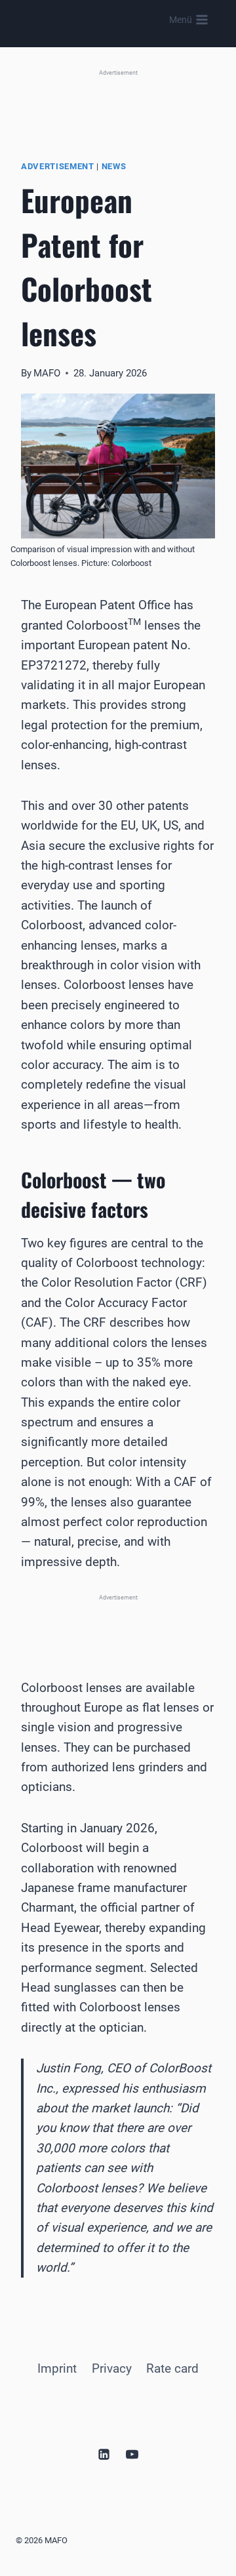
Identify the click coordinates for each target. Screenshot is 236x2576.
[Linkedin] (104, 2454)
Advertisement (58, 166)
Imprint (57, 2368)
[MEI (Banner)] (118, 1621)
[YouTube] (132, 2454)
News (114, 166)
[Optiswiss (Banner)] (118, 100)
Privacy (112, 2368)
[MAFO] (105, 20)
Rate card (172, 2368)
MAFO (47, 373)
